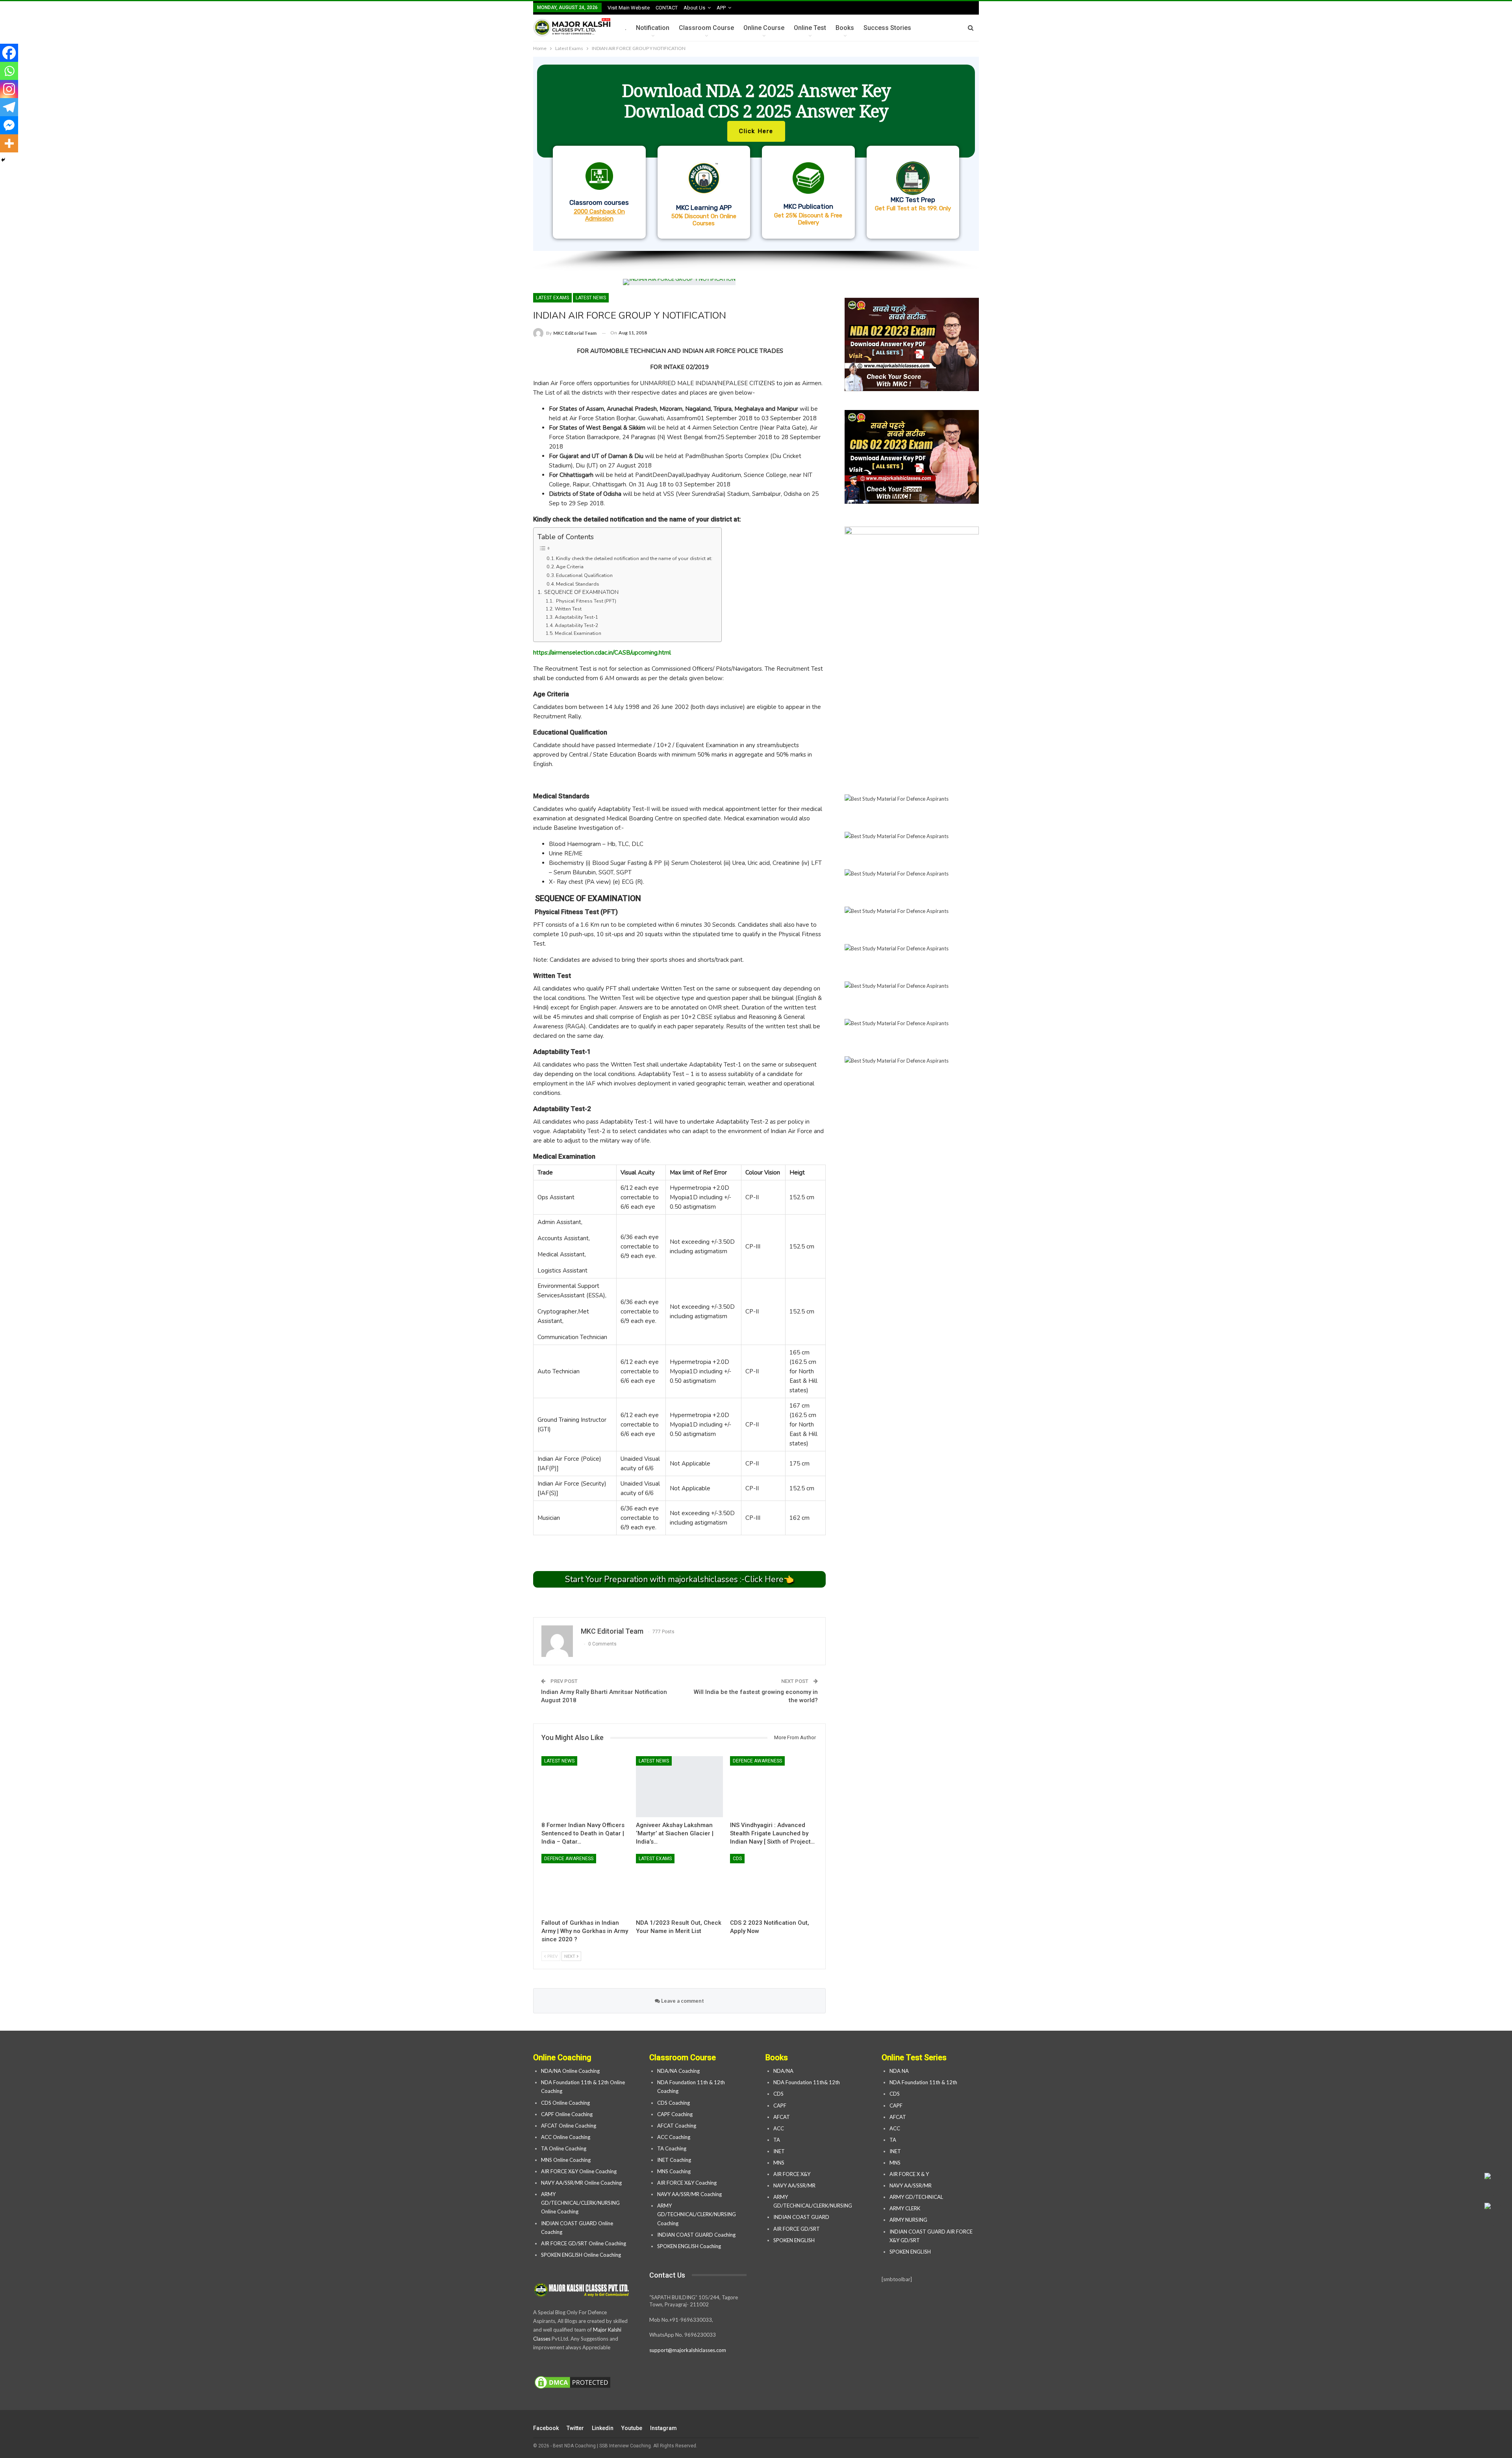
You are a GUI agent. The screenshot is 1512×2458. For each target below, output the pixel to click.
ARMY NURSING (908, 2220)
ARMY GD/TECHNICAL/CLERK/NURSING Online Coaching (580, 2203)
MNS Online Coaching (566, 2160)
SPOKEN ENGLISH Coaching (689, 2246)
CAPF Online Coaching (567, 2114)
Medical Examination (578, 633)
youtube (632, 2428)
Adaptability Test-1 (576, 617)
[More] (9, 143)
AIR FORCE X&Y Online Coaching (579, 2171)
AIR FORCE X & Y (909, 2174)
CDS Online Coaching (565, 2103)
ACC (779, 2128)
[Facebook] (9, 53)
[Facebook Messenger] (9, 125)
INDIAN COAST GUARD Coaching (696, 2235)
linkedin (603, 2428)
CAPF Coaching (675, 2114)
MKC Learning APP (704, 208)
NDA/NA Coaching (678, 2071)
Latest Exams (552, 298)
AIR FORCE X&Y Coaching (687, 2183)
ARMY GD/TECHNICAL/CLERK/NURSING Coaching (697, 2214)
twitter (575, 2428)
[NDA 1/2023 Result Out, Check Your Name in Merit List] (680, 1884)
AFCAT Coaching (677, 2126)
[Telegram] (9, 107)
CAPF (780, 2106)
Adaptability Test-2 (576, 625)
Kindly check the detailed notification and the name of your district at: (635, 558)
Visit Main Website (629, 8)
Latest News (591, 298)
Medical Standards (578, 584)
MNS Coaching (674, 2171)
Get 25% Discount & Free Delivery (808, 219)
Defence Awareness (757, 1761)
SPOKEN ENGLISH (795, 2240)
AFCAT (782, 2117)
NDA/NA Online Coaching (570, 2071)
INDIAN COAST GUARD (802, 2217)
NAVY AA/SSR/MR (794, 2185)
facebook (546, 2428)
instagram (663, 2428)
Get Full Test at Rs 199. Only (913, 208)
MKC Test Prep (913, 200)
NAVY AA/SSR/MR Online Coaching (581, 2183)
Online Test (810, 28)
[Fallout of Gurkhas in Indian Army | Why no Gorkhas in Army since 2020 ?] (585, 1884)
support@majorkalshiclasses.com (688, 2350)
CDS (737, 1859)
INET (779, 2151)
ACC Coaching (674, 2137)
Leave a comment (682, 2001)
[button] (756, 154)
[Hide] (3, 160)
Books (845, 28)
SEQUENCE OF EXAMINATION (581, 592)
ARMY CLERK (905, 2208)
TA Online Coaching (564, 2148)
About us (694, 8)
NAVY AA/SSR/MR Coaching (689, 2194)
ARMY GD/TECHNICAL (916, 2197)
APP (721, 8)
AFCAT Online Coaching (569, 2126)
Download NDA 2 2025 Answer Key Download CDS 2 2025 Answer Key (756, 101)
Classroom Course (706, 28)
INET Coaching (674, 2160)
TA (777, 2140)
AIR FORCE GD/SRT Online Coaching (584, 2243)
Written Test (568, 609)
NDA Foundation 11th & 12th (923, 2082)
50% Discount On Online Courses (704, 220)
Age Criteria (570, 567)
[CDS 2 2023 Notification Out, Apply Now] (774, 1884)
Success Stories (887, 28)
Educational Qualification (584, 575)
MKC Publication (808, 206)
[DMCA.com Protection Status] (573, 2383)
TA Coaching (672, 2148)
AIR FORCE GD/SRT (797, 2229)
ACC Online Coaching (566, 2137)
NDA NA (899, 2071)
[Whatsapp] (9, 71)
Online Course (764, 28)
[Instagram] (9, 89)
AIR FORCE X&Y (792, 2174)
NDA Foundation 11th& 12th (807, 2082)
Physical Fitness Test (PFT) (585, 601)
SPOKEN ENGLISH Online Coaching (581, 2255)
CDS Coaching (674, 2103)
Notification (653, 28)
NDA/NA (783, 2071)
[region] (756, 164)
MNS (779, 2163)
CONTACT (667, 8)
